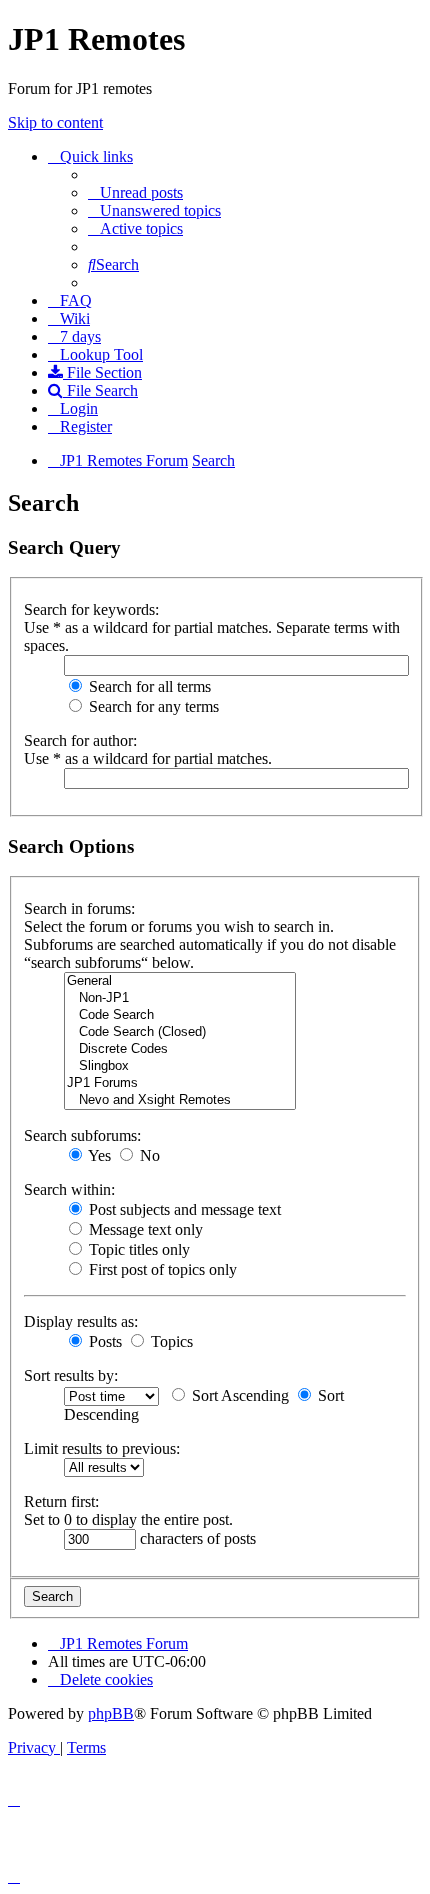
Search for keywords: (91, 609)
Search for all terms (148, 686)
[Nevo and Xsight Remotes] (180, 1100)
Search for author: (80, 740)
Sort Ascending (238, 1395)
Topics (170, 1341)
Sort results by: (71, 1375)
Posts (103, 1341)
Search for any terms (152, 706)
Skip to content (55, 122)
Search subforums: (82, 1135)
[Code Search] (180, 1015)
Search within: (69, 1189)
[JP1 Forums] (180, 1083)
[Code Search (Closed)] (180, 1032)
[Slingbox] (180, 1066)
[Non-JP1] (180, 998)
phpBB (111, 1713)
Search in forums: (79, 908)
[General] (180, 981)
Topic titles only (137, 1249)
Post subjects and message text (183, 1209)
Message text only (144, 1229)
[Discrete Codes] (180, 1049)
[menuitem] (135, 192)
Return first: (61, 1501)
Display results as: (81, 1321)
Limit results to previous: (102, 1448)
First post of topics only (161, 1269)
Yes (98, 1155)
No (148, 1155)
